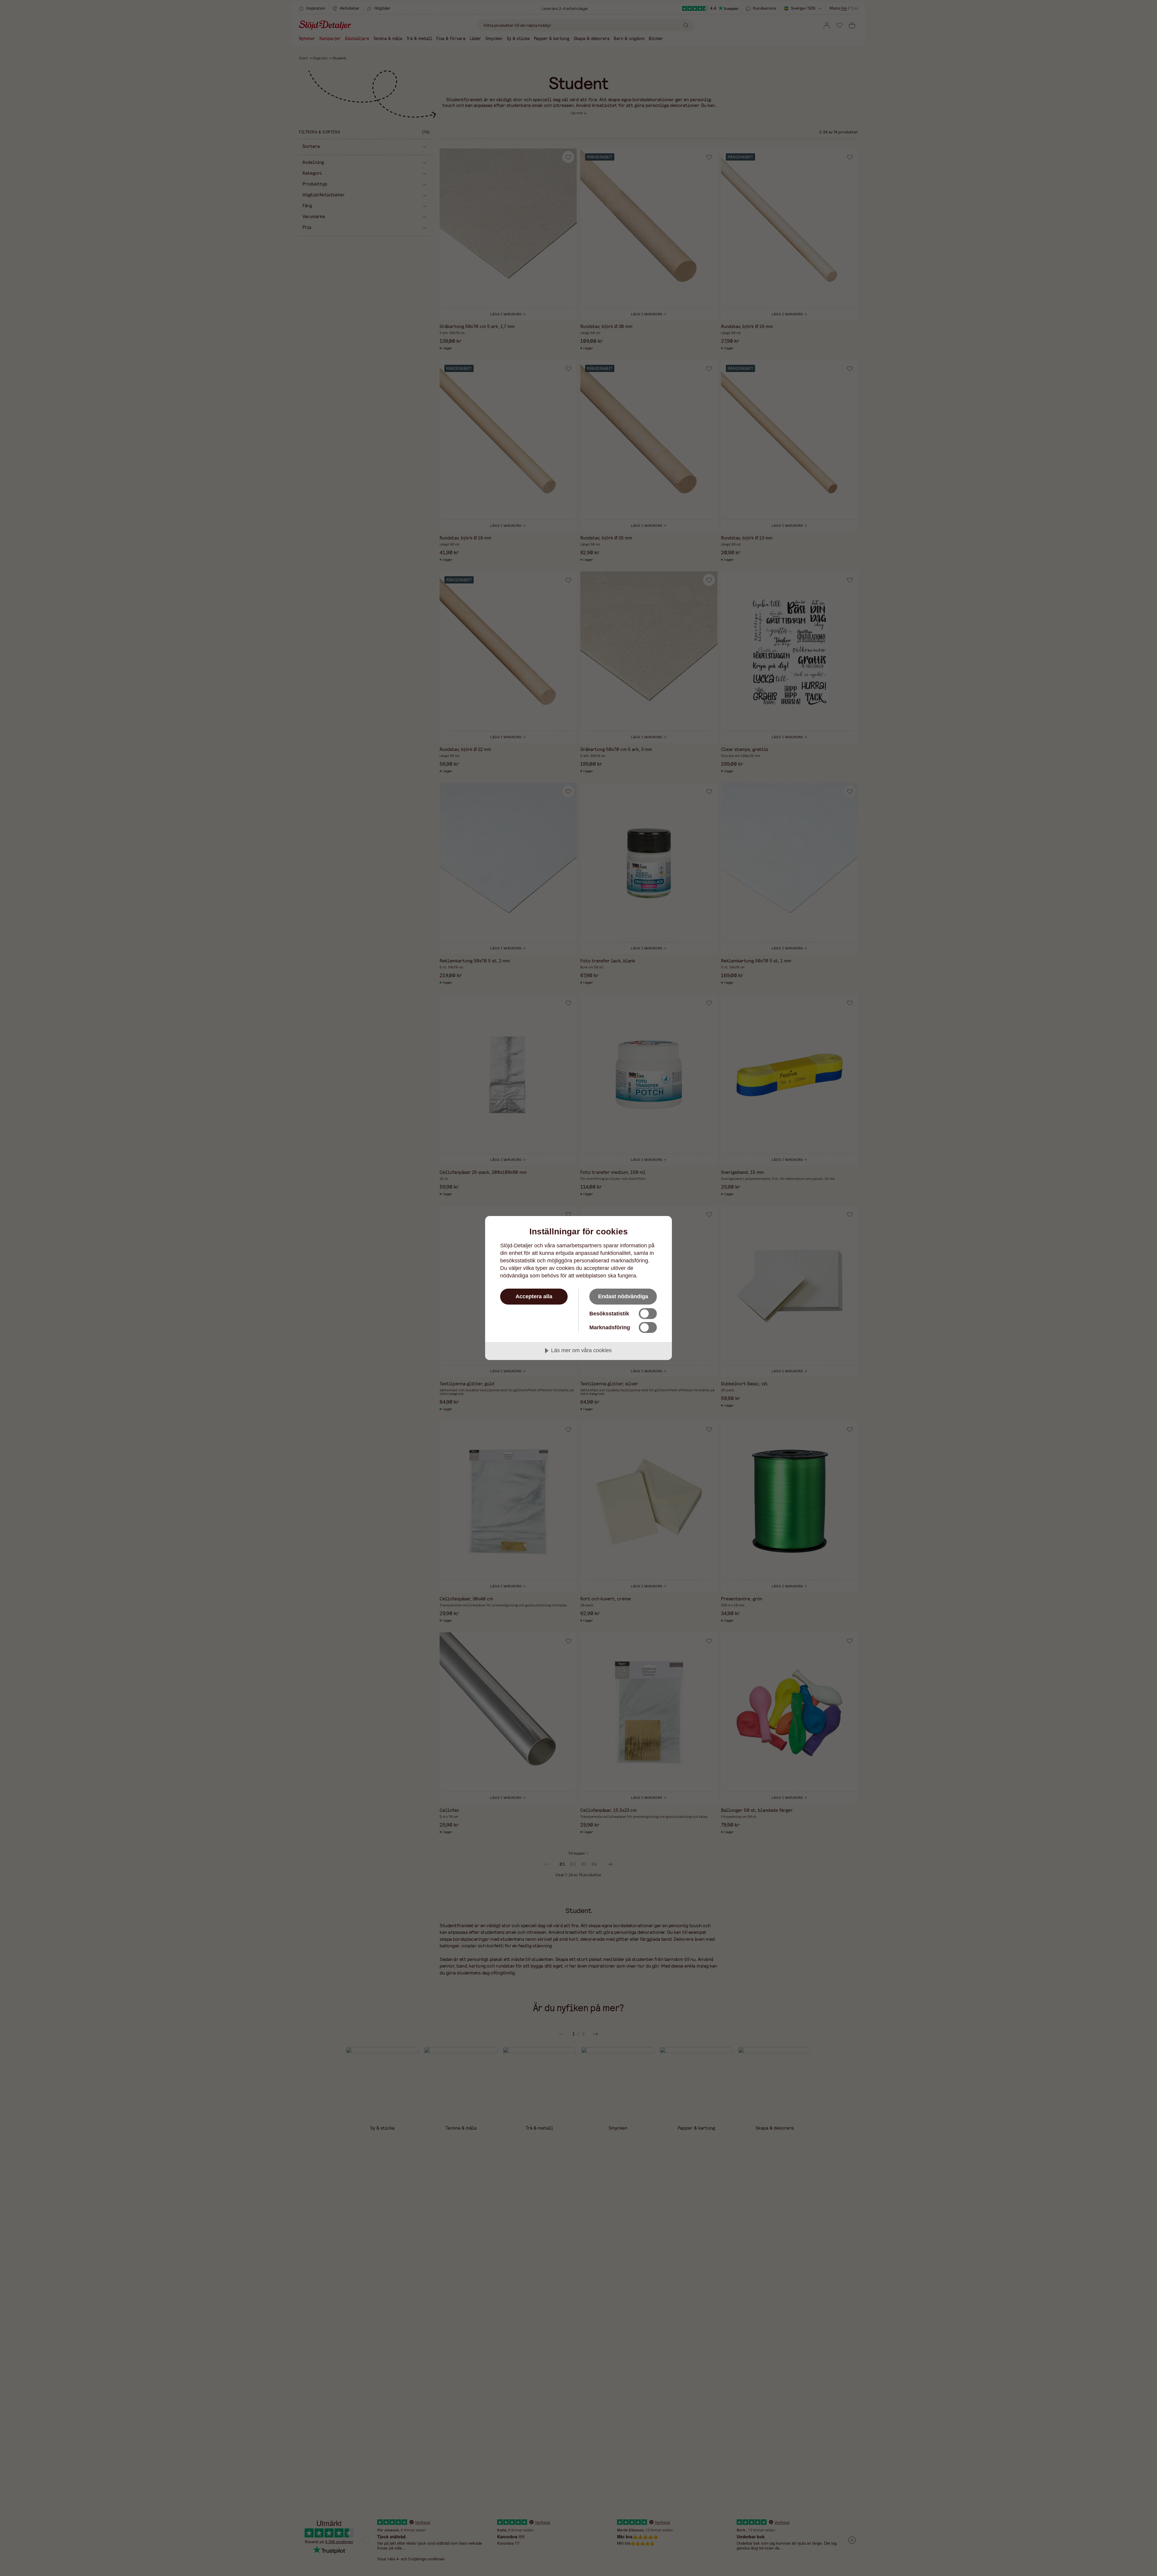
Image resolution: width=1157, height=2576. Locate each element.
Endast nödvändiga (623, 1296)
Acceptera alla (534, 1296)
